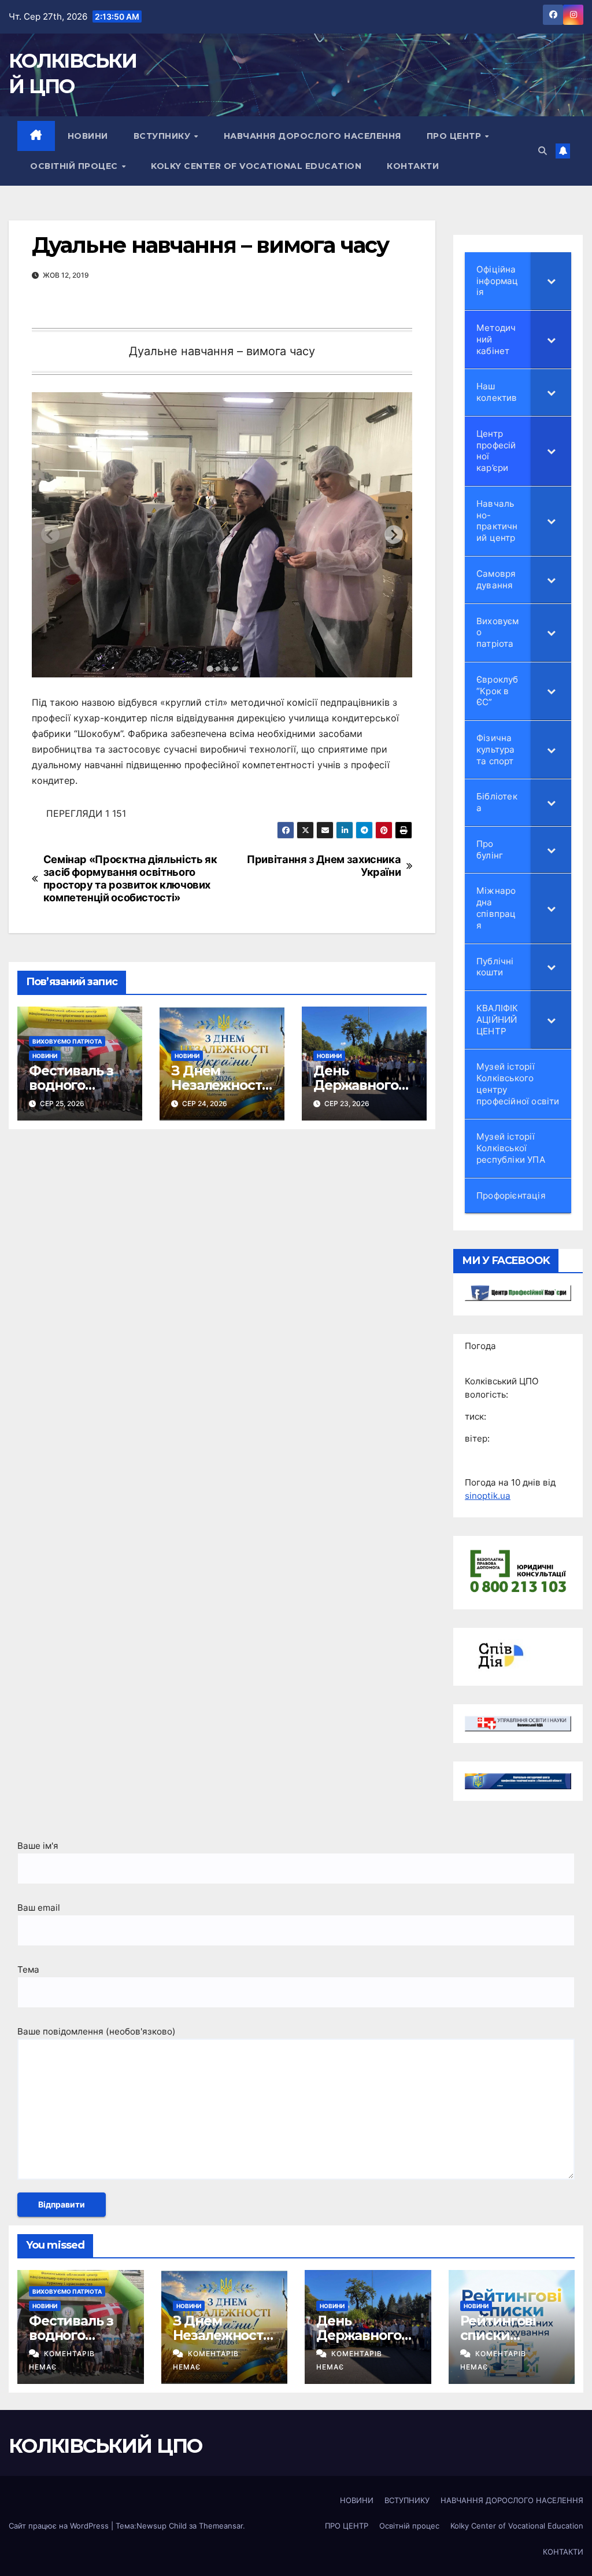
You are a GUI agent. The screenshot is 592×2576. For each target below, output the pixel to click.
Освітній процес (75, 166)
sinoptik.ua (488, 1496)
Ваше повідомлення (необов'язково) (97, 2031)
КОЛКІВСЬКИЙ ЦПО (106, 2446)
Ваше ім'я (38, 1846)
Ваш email (39, 1908)
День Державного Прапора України (356, 1092)
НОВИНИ (88, 136)
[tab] (210, 669)
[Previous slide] (50, 535)
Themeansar (221, 2526)
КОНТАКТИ (413, 166)
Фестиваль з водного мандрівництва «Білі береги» (78, 1092)
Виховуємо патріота (67, 1041)
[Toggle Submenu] (551, 281)
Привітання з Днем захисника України (324, 866)
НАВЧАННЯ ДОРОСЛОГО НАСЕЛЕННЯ (312, 136)
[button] (543, 151)
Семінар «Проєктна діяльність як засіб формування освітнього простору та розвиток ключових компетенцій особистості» (130, 878)
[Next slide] (394, 535)
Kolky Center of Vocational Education (256, 166)
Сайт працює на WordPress (60, 2526)
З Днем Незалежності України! (218, 1085)
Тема (28, 1969)
